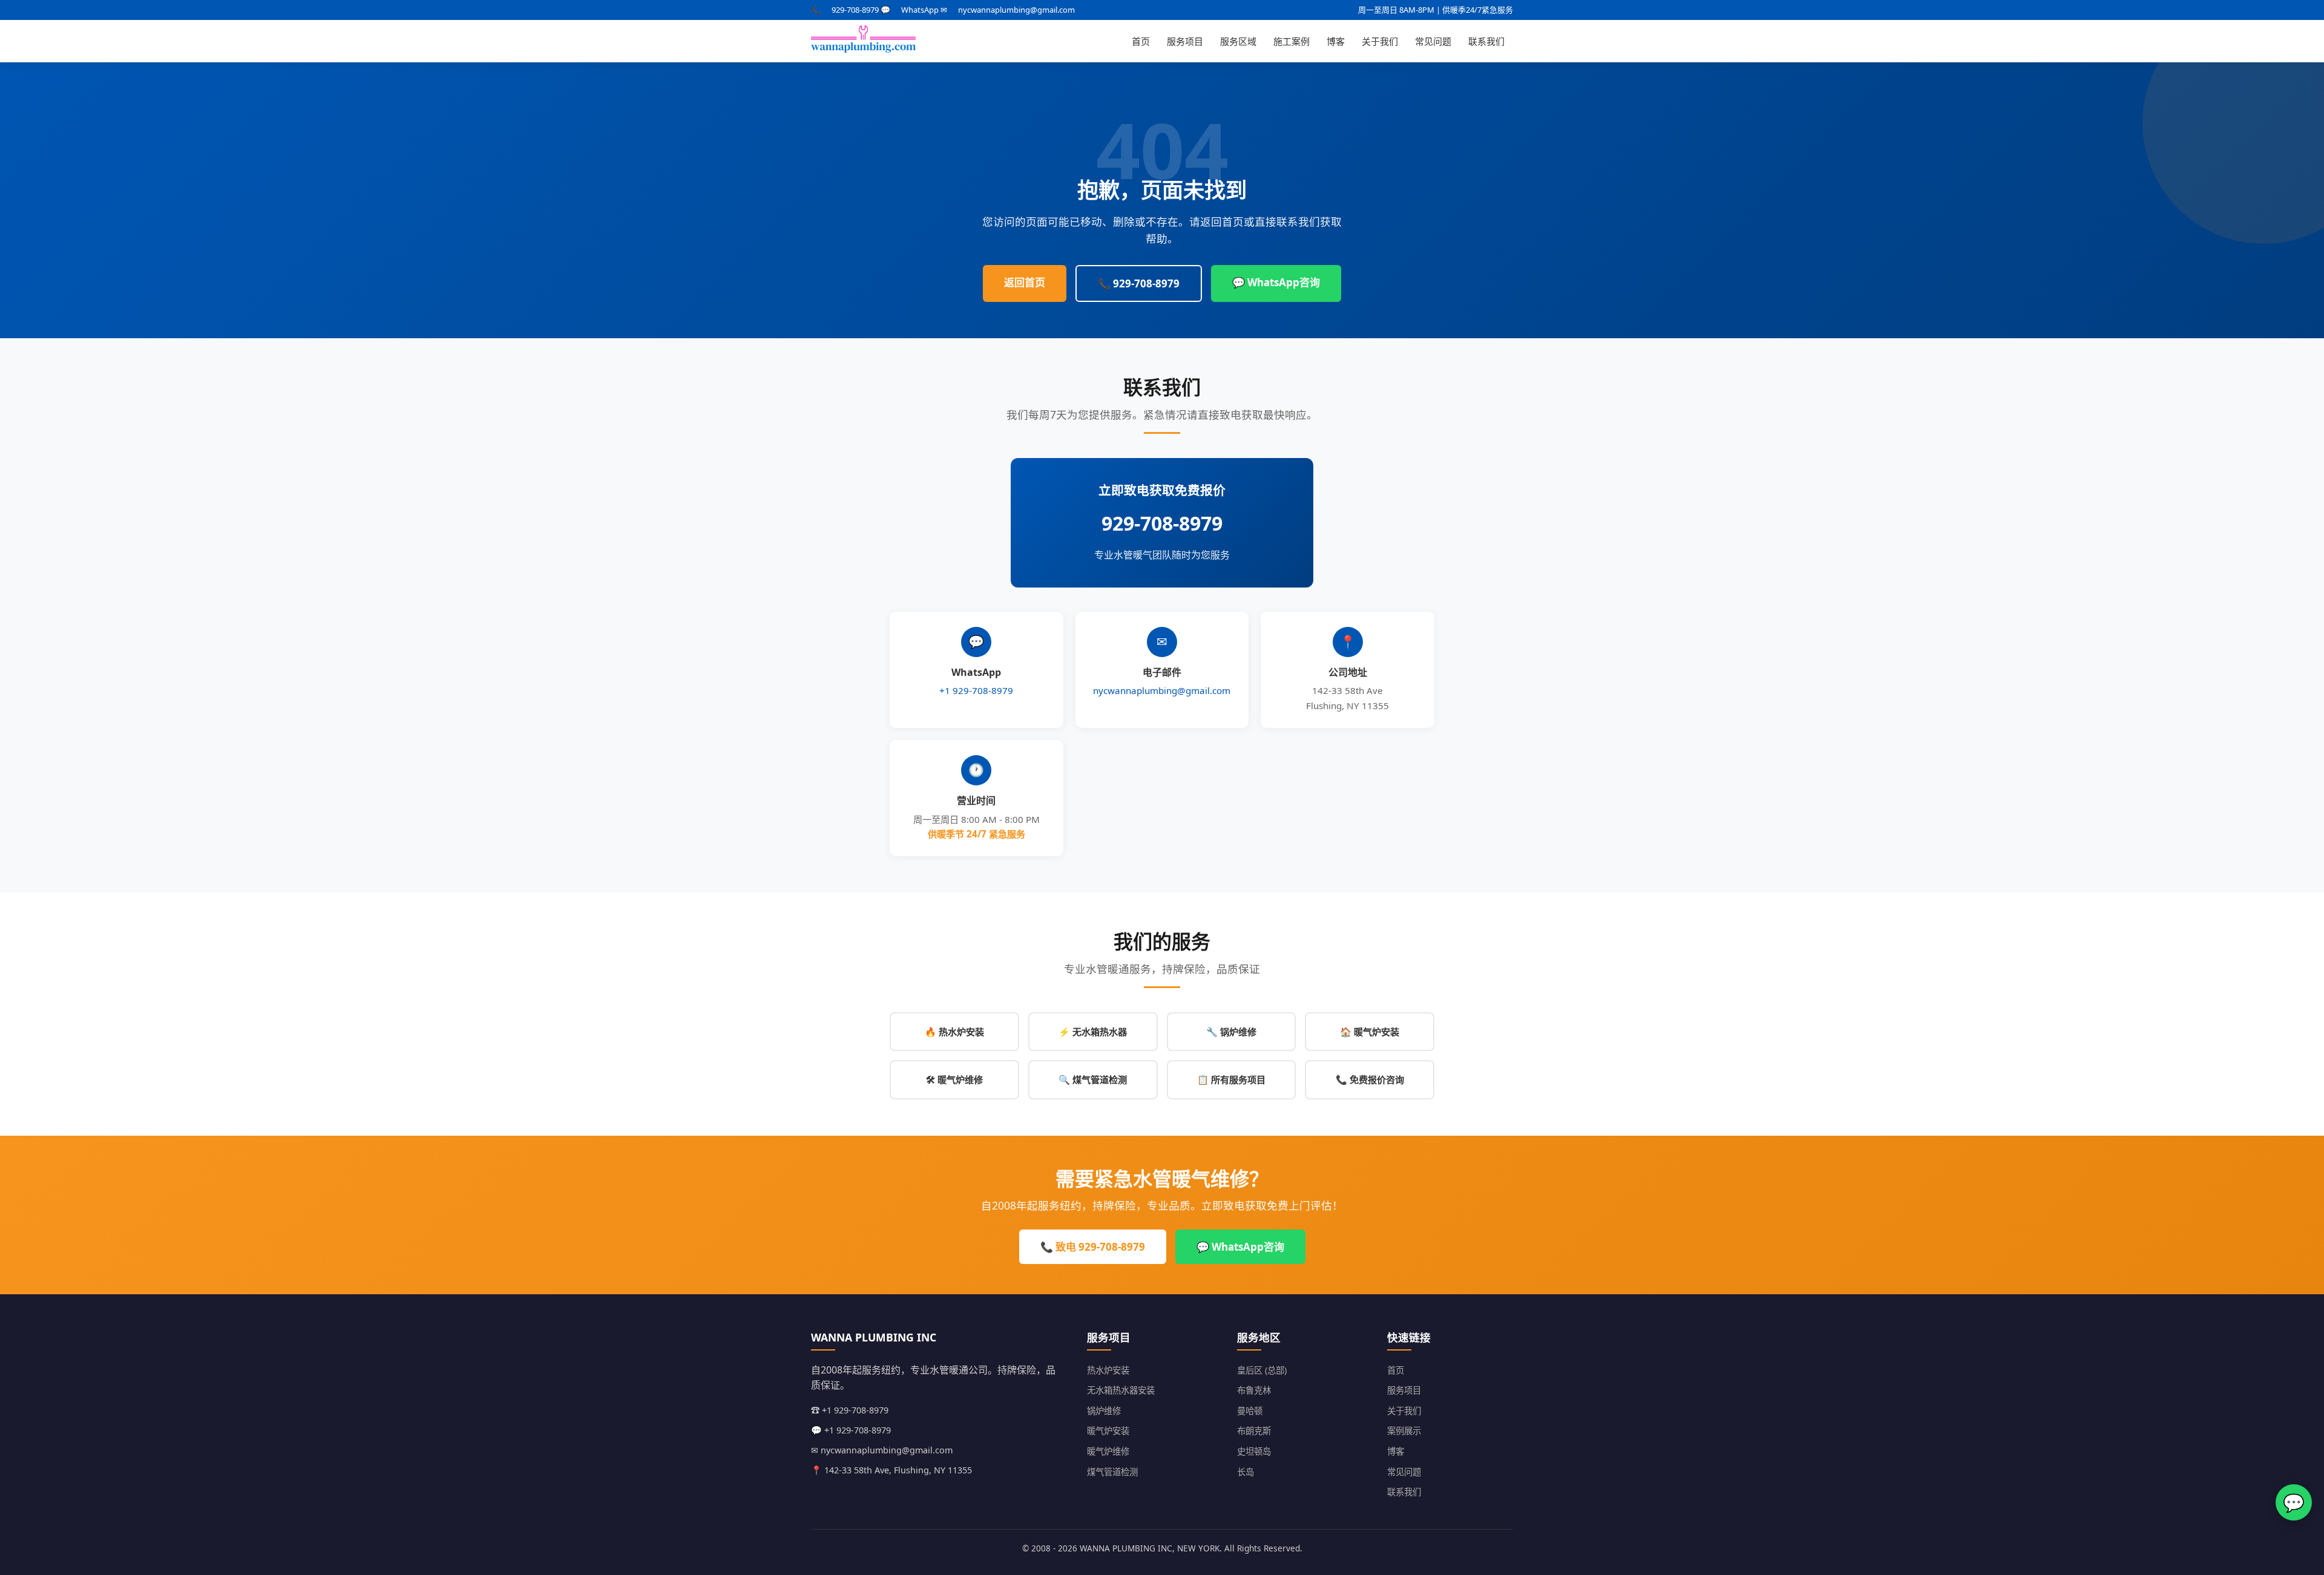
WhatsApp (920, 10)
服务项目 (1185, 41)
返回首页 (1025, 282)
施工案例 (1292, 41)
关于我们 (1380, 41)
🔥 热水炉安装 (954, 1032)
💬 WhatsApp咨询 (1276, 282)
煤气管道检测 (1112, 1472)
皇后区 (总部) (1262, 1370)
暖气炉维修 (1108, 1451)
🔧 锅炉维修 (1231, 1032)
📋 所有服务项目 (1231, 1079)
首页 (1141, 41)
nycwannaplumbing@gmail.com (1016, 10)
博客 (1336, 41)
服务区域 (1238, 41)
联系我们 (1486, 41)
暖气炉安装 (1108, 1431)
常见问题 (1433, 41)
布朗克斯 (1254, 1431)
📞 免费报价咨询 (1370, 1079)
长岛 (1246, 1472)
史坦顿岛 (1254, 1451)
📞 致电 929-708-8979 (1093, 1247)
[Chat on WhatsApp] (2294, 1502)
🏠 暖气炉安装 (1370, 1032)
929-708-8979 (855, 10)
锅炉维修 (1104, 1411)
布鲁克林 (1254, 1390)
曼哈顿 (1250, 1411)
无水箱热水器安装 (1121, 1390)
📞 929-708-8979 (1139, 283)
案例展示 (1404, 1431)
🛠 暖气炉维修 (954, 1079)
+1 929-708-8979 (976, 690)
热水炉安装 (1108, 1370)
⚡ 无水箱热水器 (1093, 1032)
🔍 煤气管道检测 (1093, 1079)
